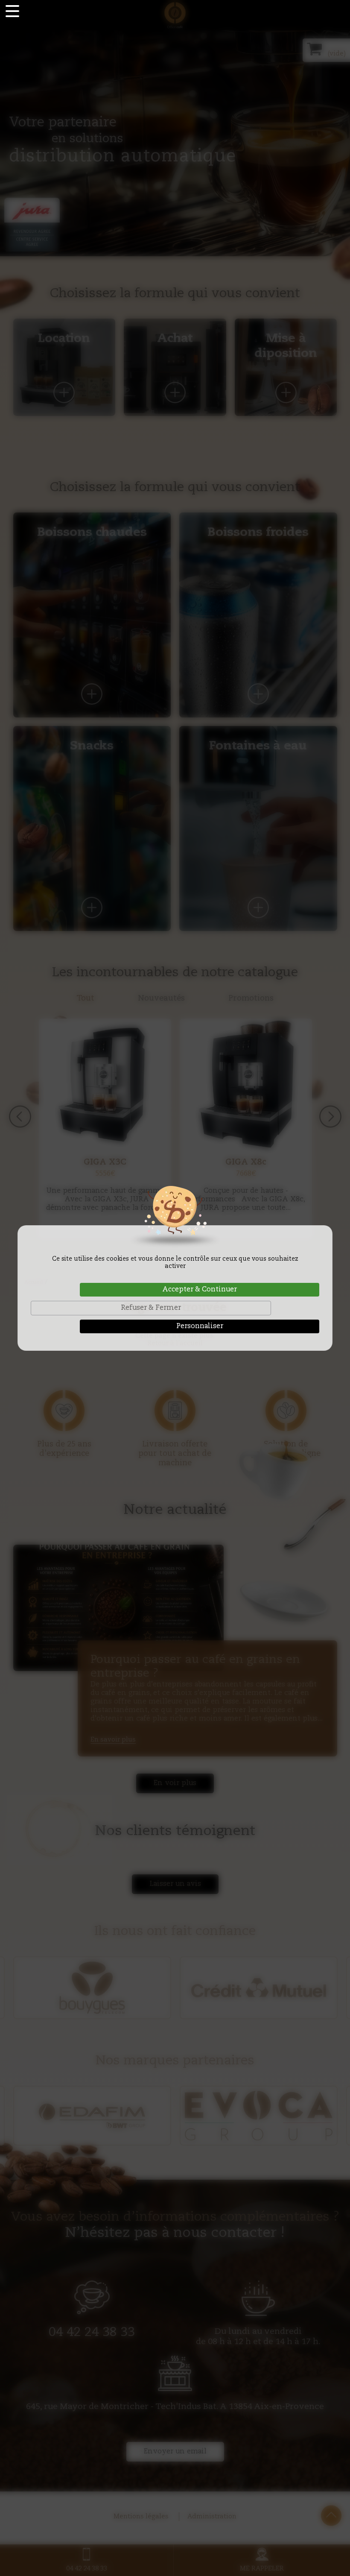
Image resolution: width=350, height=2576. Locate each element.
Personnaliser (200, 1326)
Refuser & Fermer (151, 1308)
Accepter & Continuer (200, 1290)
